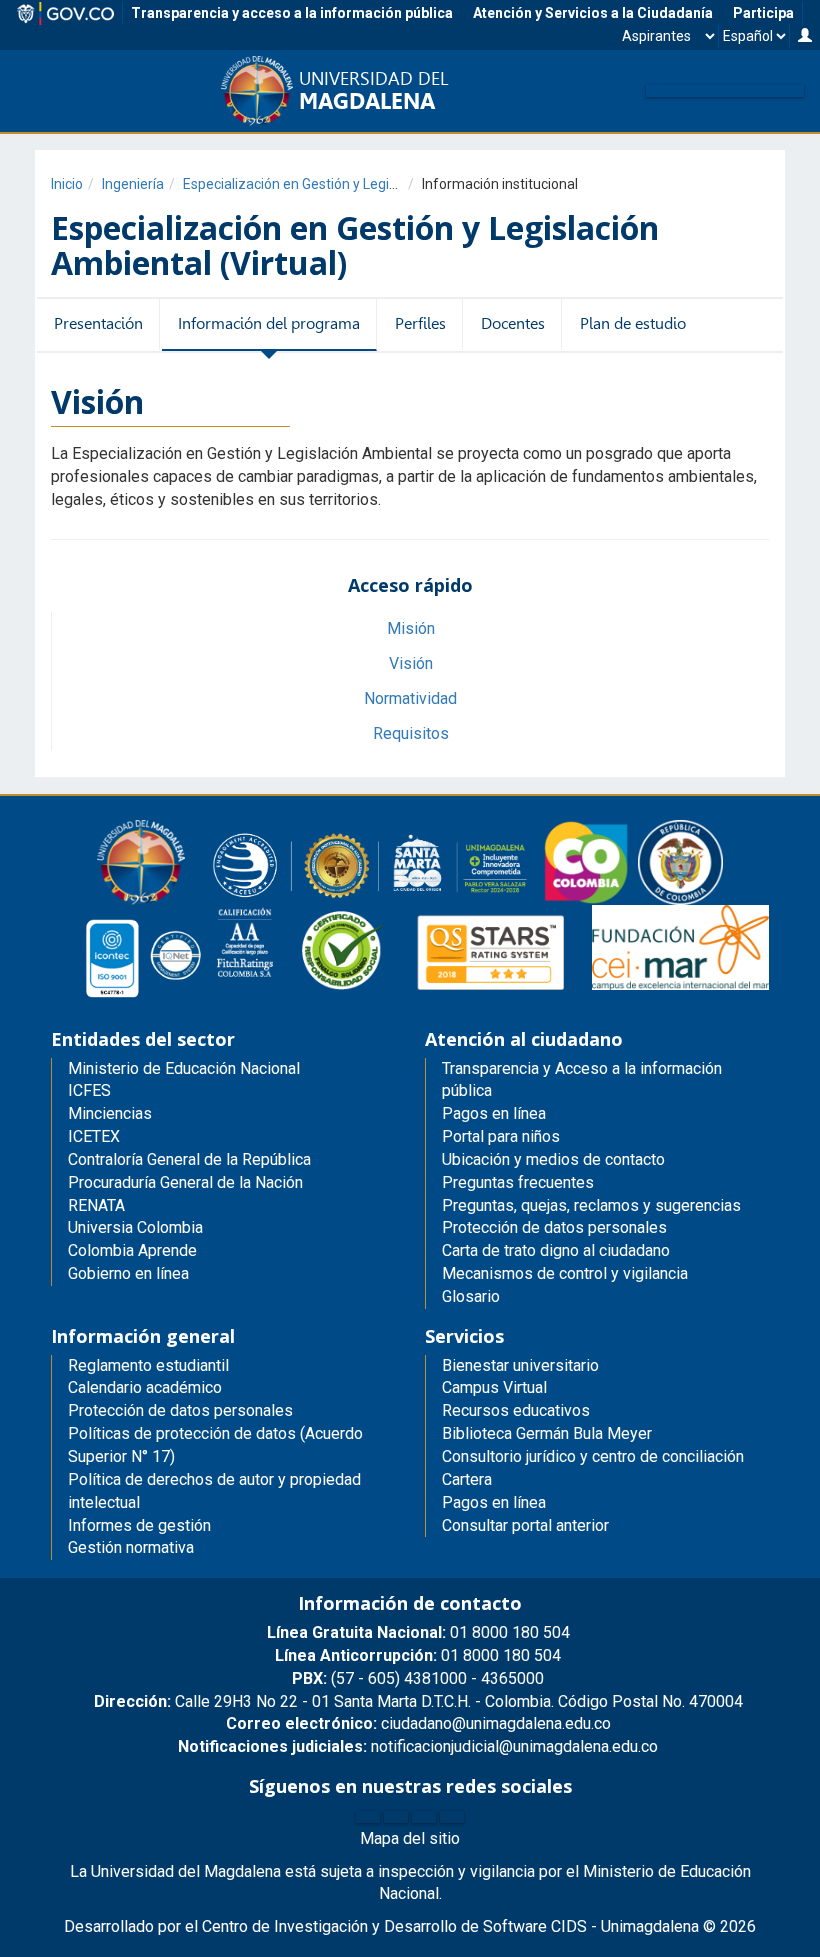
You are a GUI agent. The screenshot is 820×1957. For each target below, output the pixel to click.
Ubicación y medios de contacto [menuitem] (553, 1159)
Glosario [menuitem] (471, 1296)
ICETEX (94, 1136)
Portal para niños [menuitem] (501, 1136)
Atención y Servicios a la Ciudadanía (593, 13)
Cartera (467, 1479)
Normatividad (410, 698)
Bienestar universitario (520, 1365)
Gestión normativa (131, 1547)
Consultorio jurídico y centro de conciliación (593, 1456)
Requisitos (411, 733)
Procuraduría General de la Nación (185, 1182)
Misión (411, 628)
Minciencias (110, 1113)
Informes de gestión (139, 1525)
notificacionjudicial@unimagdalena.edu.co (418, 1746)
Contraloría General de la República (189, 1159)
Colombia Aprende (132, 1250)
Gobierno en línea (128, 1273)
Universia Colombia (135, 1227)
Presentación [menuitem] (98, 323)
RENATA (96, 1205)
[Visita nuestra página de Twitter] (396, 1817)
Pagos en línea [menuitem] (494, 1113)
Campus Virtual (494, 1387)
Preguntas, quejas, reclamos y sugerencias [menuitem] (591, 1205)
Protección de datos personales (180, 1410)
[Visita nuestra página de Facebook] (368, 1817)
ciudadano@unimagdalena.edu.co (418, 1723)
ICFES (89, 1090)
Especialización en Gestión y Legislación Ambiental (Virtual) (369, 184)
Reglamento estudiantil (148, 1365)
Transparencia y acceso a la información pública (292, 13)
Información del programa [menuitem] (269, 323)
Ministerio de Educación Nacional (184, 1068)
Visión (411, 663)
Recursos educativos (516, 1410)
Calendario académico (145, 1387)
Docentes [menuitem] (513, 323)
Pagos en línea (494, 1502)
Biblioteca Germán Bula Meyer (547, 1433)
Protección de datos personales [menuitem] (554, 1227)
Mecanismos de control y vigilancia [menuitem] (565, 1273)
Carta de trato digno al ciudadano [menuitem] (556, 1250)
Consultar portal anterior (525, 1525)
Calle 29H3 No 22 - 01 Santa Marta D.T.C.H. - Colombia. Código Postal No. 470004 (418, 1701)
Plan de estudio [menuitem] (633, 323)
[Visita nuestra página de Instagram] (424, 1817)
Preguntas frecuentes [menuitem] (518, 1182)
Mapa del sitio (410, 1838)
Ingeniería (133, 184)
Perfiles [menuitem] (420, 323)
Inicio (67, 184)
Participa (763, 13)
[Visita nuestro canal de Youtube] (452, 1817)
